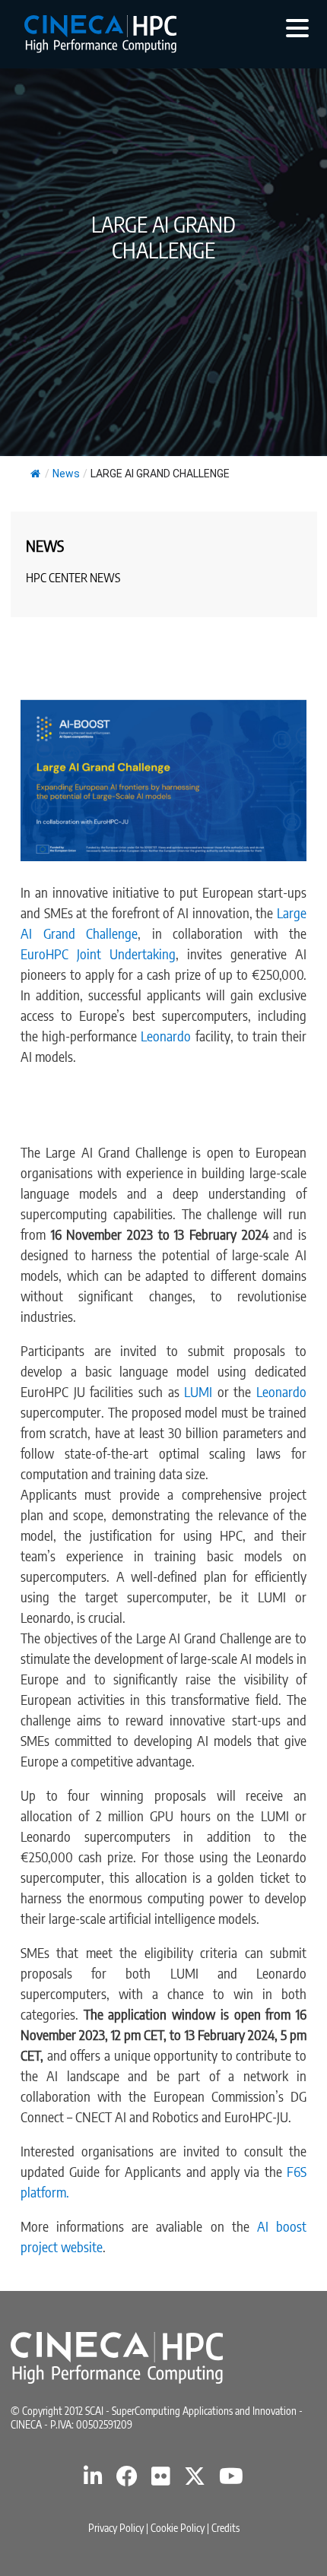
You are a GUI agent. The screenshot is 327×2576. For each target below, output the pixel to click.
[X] (195, 2480)
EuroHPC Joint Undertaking (98, 954)
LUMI (196, 1391)
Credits (225, 2528)
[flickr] (161, 2480)
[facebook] (127, 2480)
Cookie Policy (178, 2528)
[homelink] (100, 34)
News (66, 474)
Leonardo (168, 1036)
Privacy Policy (116, 2528)
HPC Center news (73, 578)
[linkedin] (93, 2480)
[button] (297, 27)
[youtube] (231, 2480)
